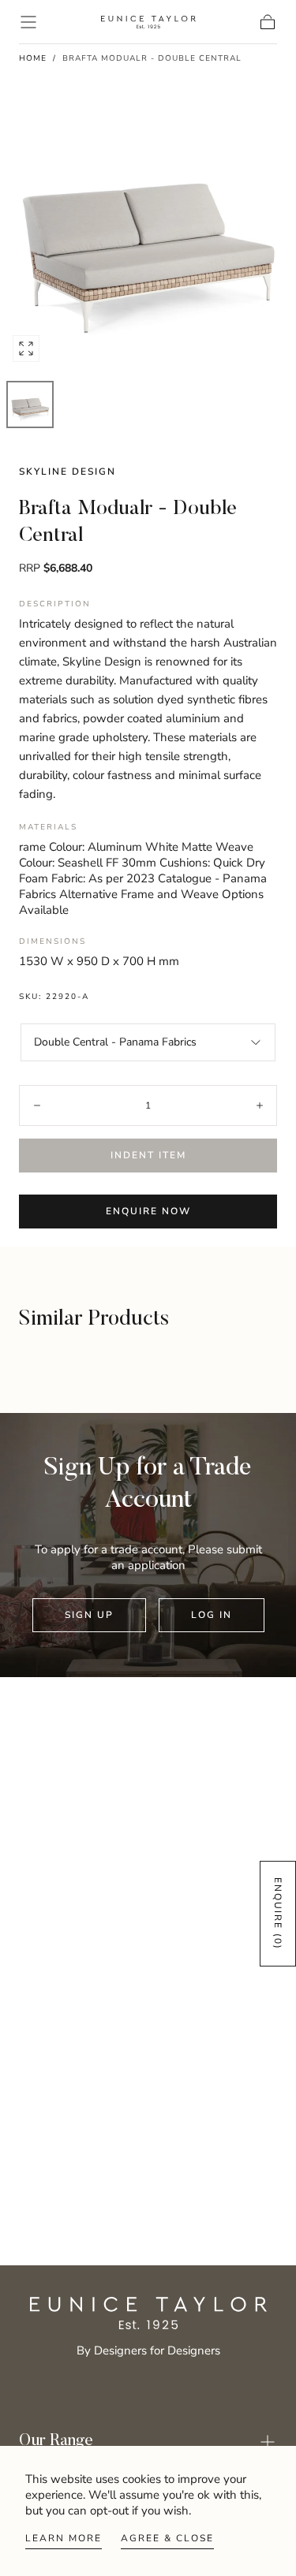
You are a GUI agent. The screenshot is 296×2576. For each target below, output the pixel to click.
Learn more (64, 2538)
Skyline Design (67, 472)
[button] (28, 22)
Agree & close (167, 2538)
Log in (212, 1615)
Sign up (89, 1615)
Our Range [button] (56, 2442)
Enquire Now (148, 1211)
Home (33, 58)
